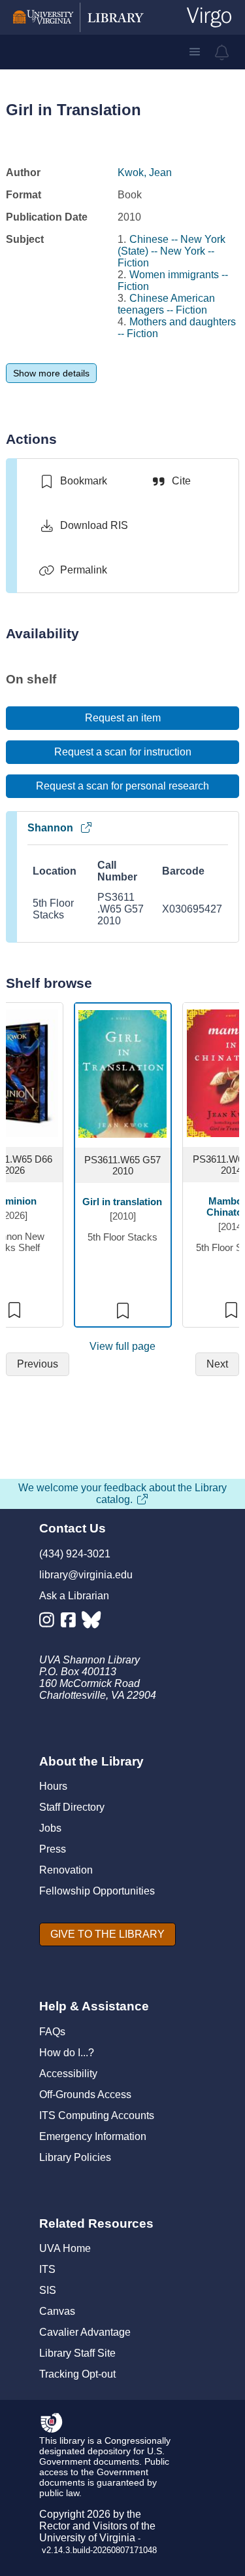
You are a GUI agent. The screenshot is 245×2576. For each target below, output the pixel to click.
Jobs (50, 1828)
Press (53, 1849)
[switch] (73, 481)
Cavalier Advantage (85, 2332)
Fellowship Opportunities (97, 1891)
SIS (48, 2290)
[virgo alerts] (222, 52)
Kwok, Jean (145, 172)
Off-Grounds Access (85, 2095)
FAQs (52, 2032)
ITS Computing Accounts (97, 2115)
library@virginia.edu (86, 1575)
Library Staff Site (77, 2353)
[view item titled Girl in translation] (122, 1073)
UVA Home (65, 2248)
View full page (122, 1346)
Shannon (50, 828)
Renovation (66, 1870)
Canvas (57, 2311)
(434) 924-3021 (75, 1554)
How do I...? (67, 2053)
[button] (195, 52)
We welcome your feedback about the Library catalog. (122, 1494)
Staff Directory (72, 1807)
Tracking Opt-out (77, 2374)
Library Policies (75, 2157)
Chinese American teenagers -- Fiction (166, 304)
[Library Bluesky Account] (92, 1623)
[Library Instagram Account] (50, 1623)
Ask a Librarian (74, 1596)
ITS (47, 2269)
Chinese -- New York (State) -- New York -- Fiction (171, 251)
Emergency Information (93, 2136)
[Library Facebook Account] (72, 1623)
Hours (53, 1786)
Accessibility (68, 2074)
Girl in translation (122, 1202)
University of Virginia (87, 2538)
